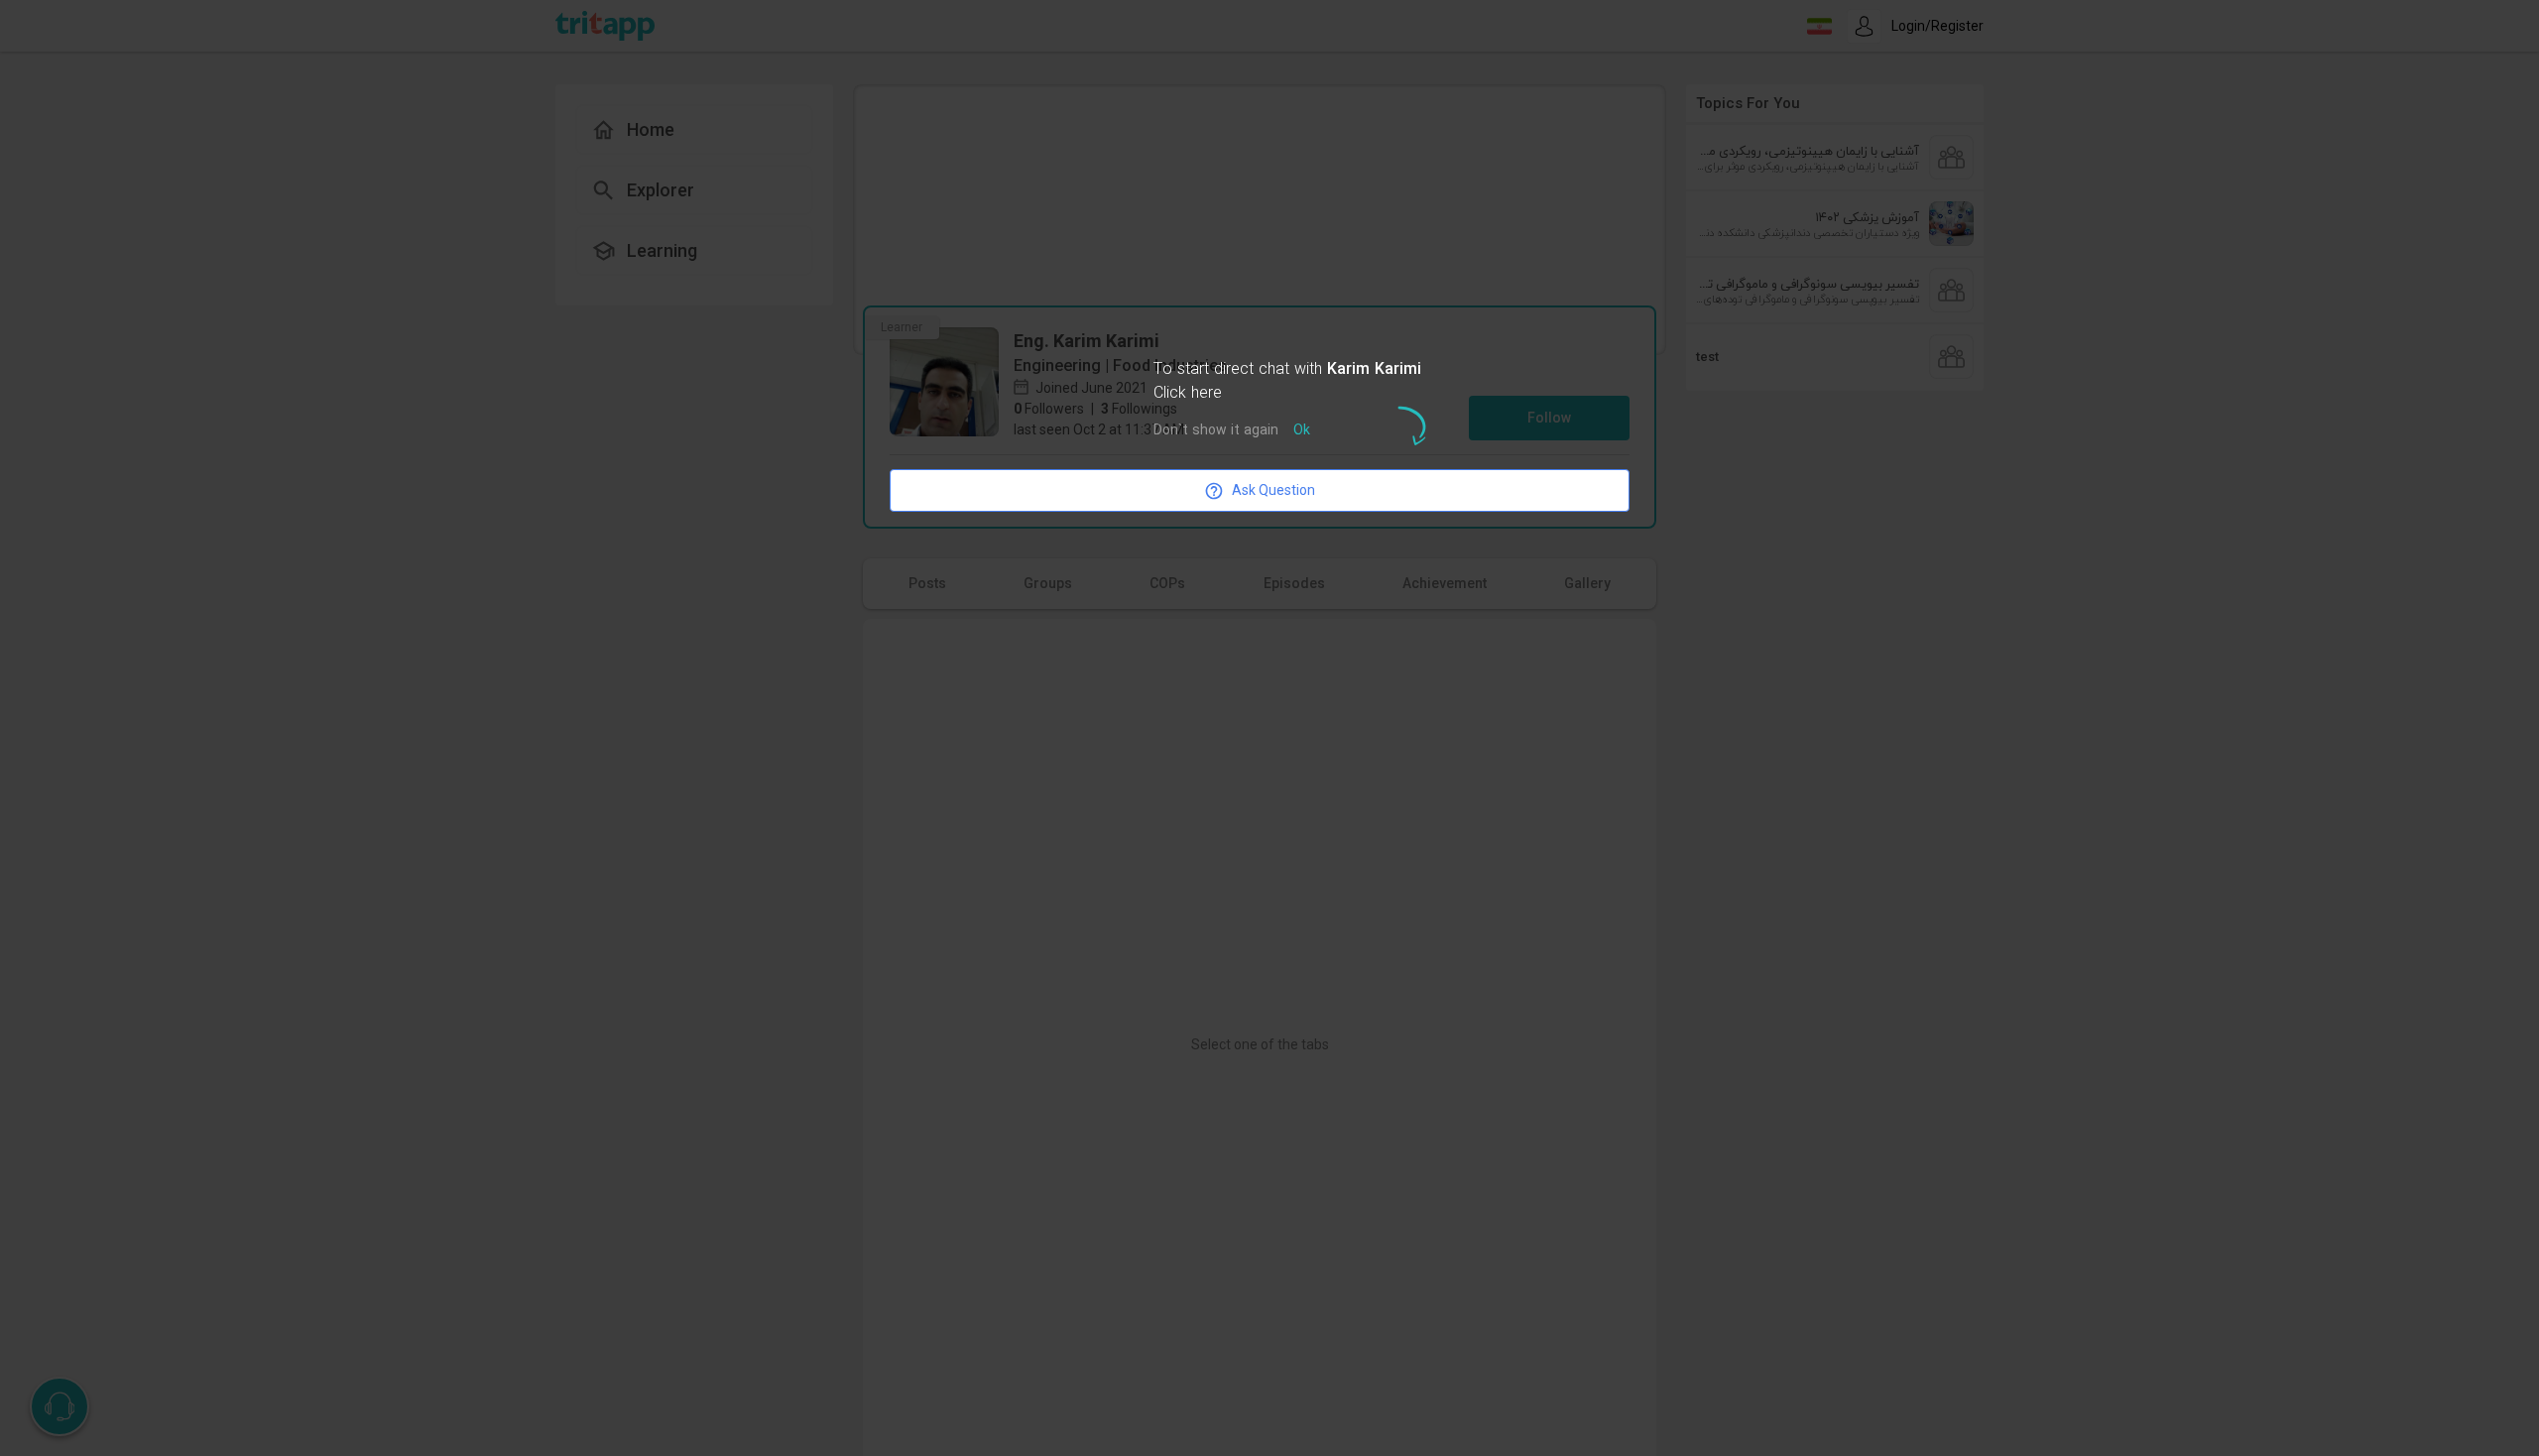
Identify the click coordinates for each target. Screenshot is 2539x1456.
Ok (1302, 431)
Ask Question (1273, 490)
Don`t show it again (1216, 431)
